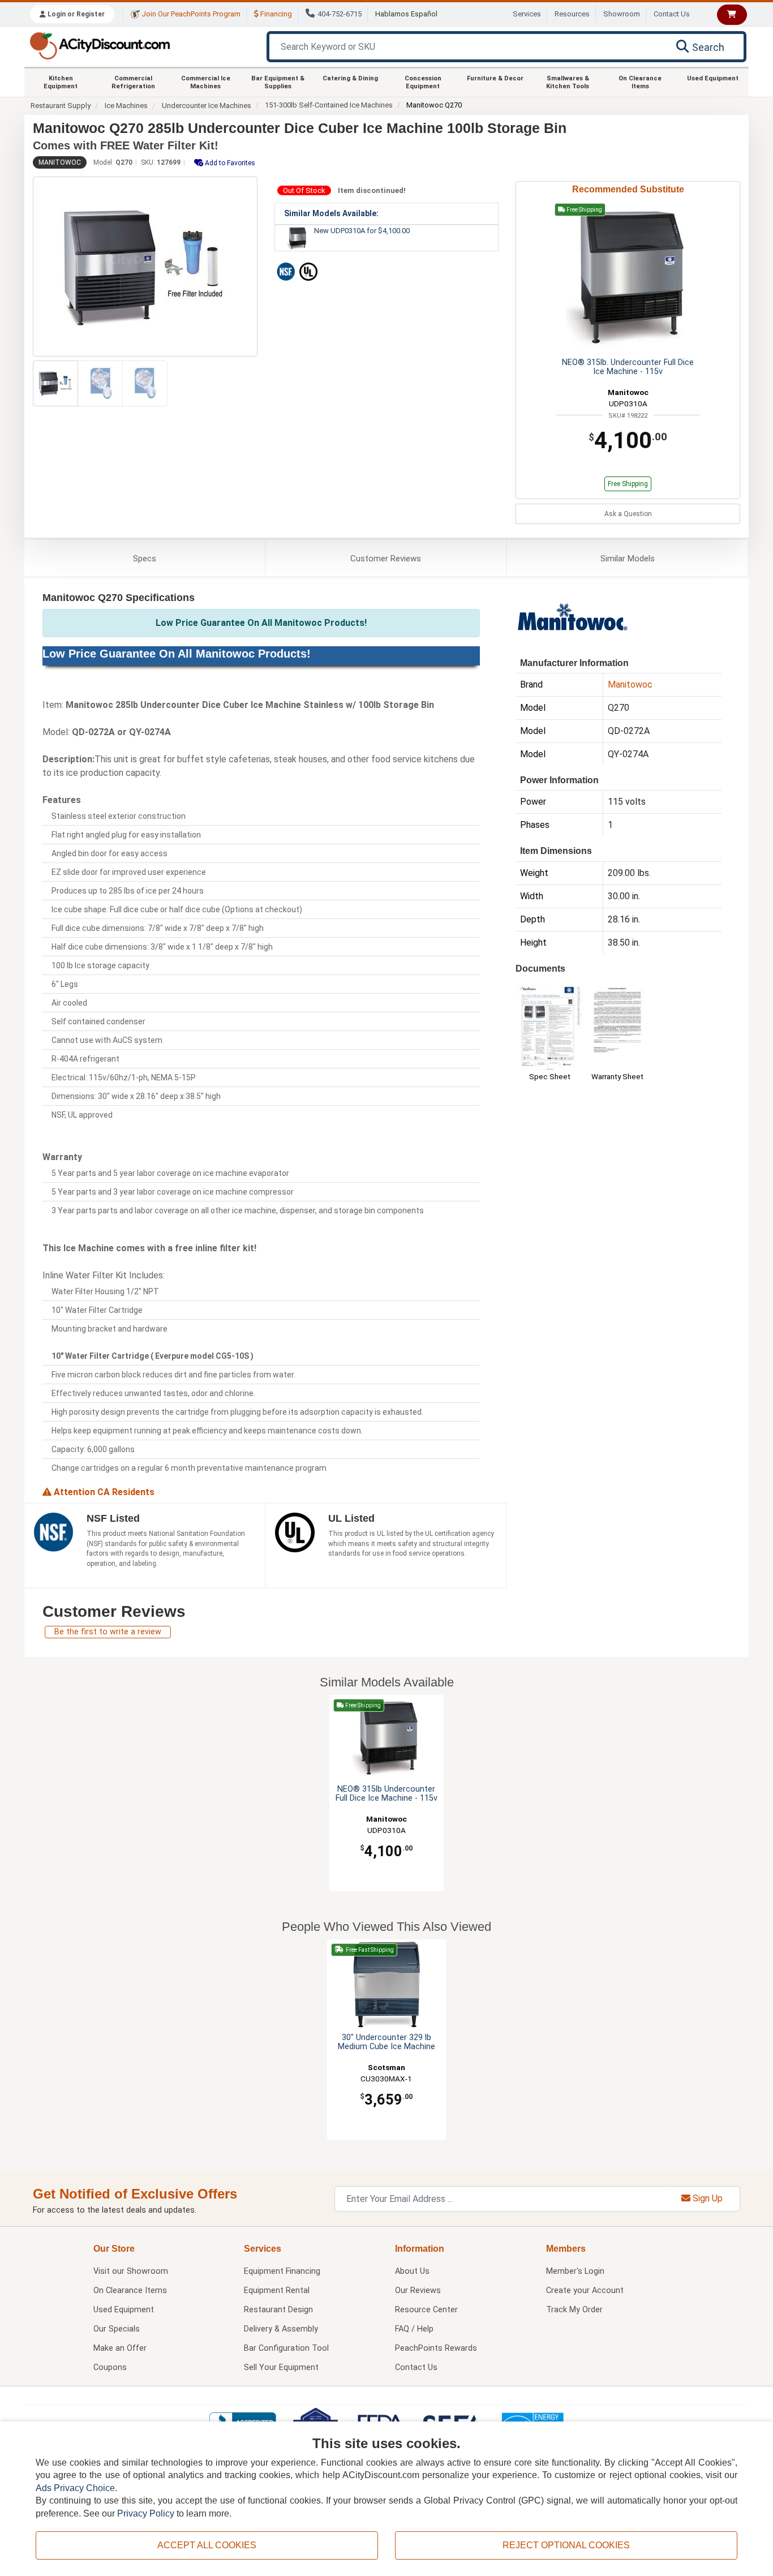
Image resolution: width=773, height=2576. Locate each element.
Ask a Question (628, 514)
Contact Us (672, 14)
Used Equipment (713, 78)
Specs (145, 559)
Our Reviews (418, 2291)
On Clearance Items (640, 82)
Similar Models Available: (331, 213)
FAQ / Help (414, 2329)
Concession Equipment (423, 82)
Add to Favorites (229, 163)
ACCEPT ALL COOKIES (207, 2545)
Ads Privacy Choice (75, 2488)
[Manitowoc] (572, 619)
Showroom (622, 14)
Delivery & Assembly (281, 2329)
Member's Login (575, 2271)
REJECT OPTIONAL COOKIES (566, 2545)
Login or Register (75, 14)
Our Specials (117, 2329)
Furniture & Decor (495, 78)
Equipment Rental (277, 2291)
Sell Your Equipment (281, 2367)
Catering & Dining (350, 78)
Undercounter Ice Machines (207, 106)
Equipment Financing (282, 2271)
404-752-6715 (340, 14)
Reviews (386, 559)
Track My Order (574, 2310)
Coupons (110, 2367)
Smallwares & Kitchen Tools (568, 82)
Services (527, 14)
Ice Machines (126, 106)
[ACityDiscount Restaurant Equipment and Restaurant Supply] (100, 45)
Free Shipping (628, 484)
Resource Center (426, 2310)
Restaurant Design (278, 2310)
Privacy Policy (146, 2513)
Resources (572, 14)
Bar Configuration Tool (286, 2348)
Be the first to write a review (108, 1632)
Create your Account (585, 2291)
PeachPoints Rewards (436, 2348)
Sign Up (707, 2198)
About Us (412, 2271)
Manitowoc (60, 162)
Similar (628, 559)
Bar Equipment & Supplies (278, 82)
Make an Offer (120, 2348)
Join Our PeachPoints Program (190, 14)
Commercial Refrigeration (133, 82)
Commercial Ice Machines (206, 82)
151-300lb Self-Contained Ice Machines (329, 105)
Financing (275, 14)
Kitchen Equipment (61, 82)
